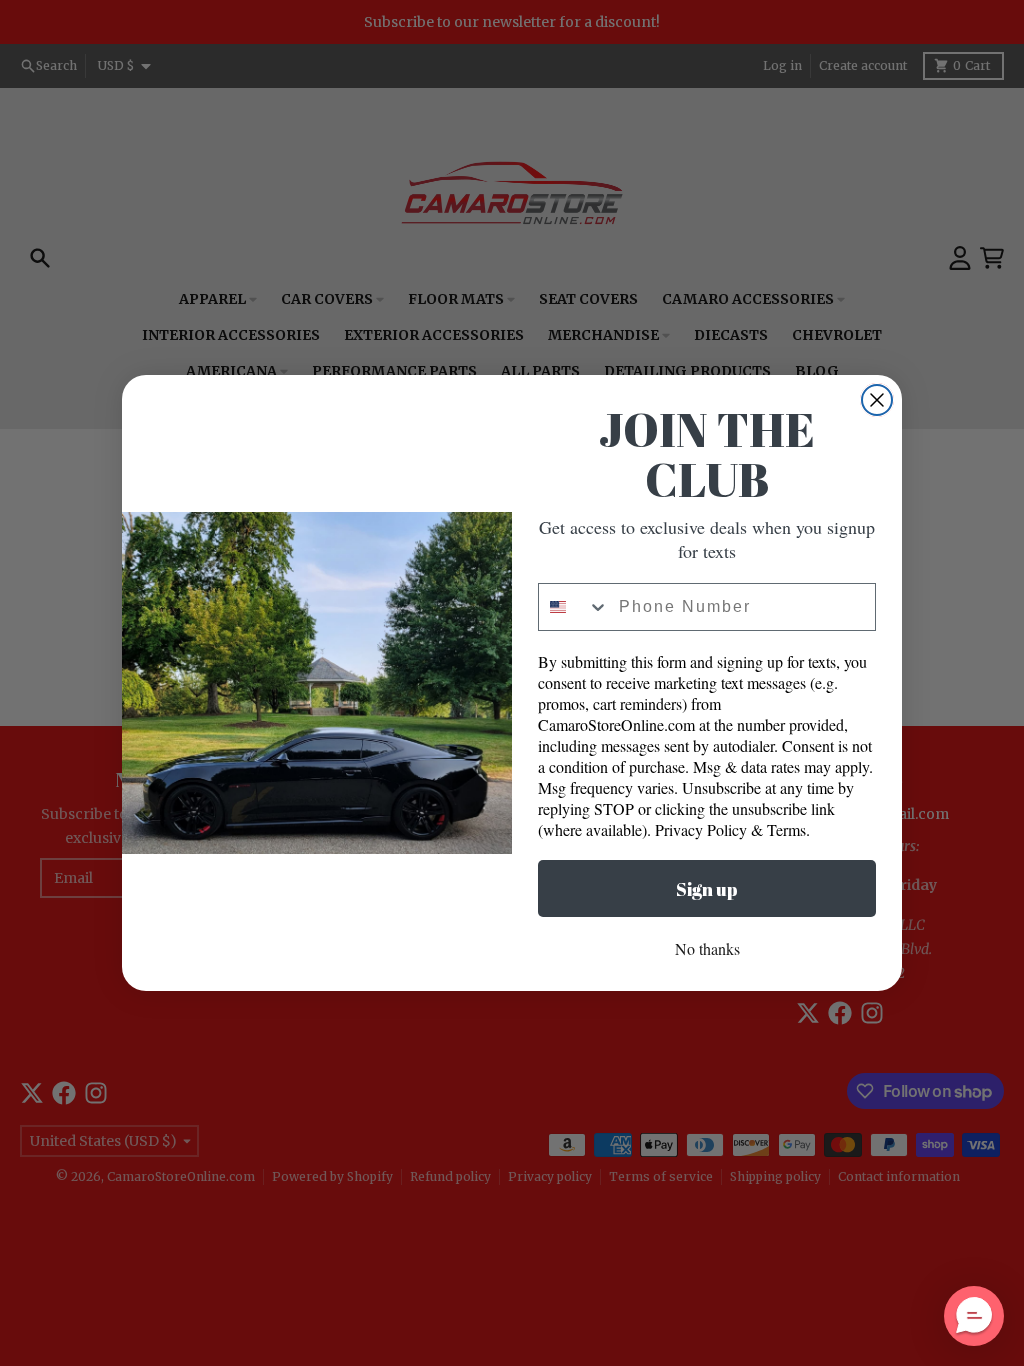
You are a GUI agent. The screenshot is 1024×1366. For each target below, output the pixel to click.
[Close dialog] (877, 400)
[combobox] (574, 607)
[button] (974, 1316)
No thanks (707, 948)
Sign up (707, 889)
